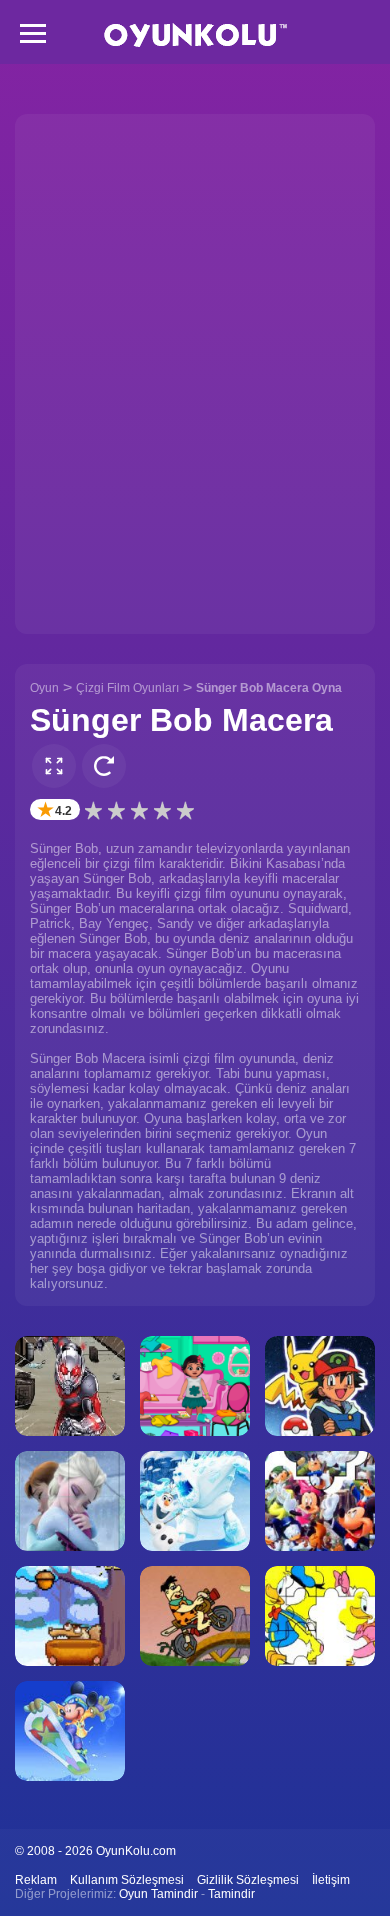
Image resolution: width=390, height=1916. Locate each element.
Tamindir (231, 1894)
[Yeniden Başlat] (104, 766)
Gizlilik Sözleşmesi (248, 1880)
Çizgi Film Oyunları (127, 688)
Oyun (44, 688)
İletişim (331, 1880)
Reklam (36, 1880)
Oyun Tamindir (158, 1894)
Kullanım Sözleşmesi (127, 1880)
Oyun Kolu (195, 35)
